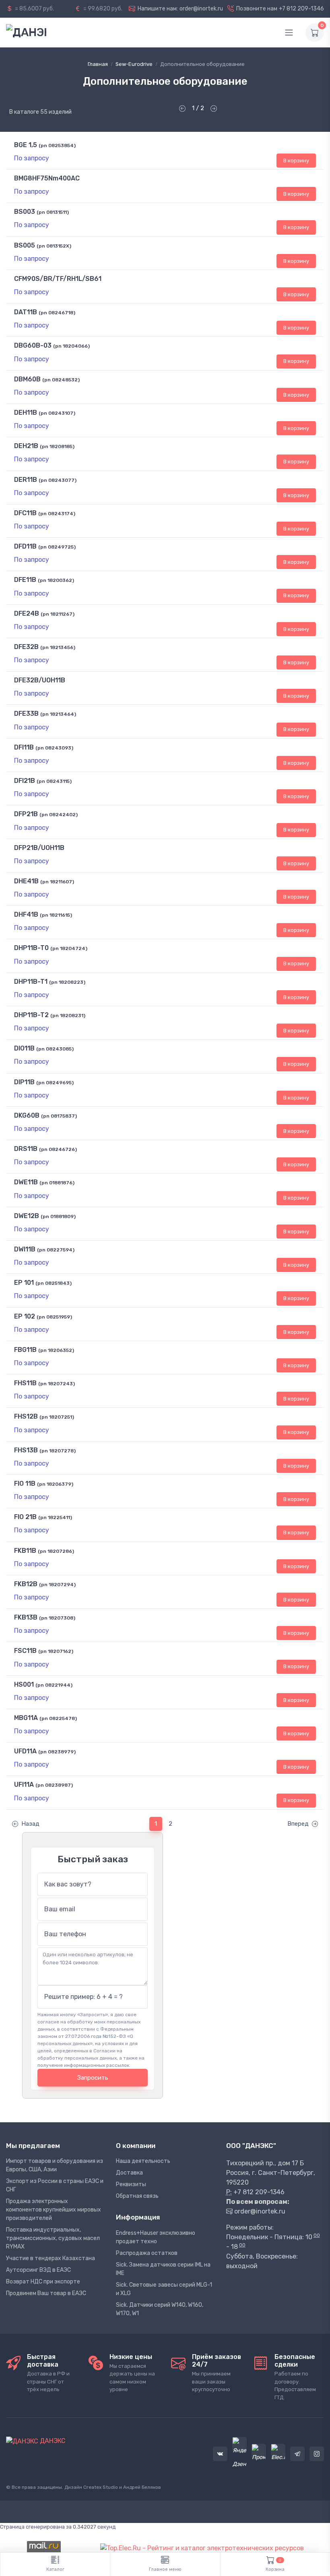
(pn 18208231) (68, 1016)
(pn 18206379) (55, 1484)
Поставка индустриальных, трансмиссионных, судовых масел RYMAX (53, 2238)
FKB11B (25, 1551)
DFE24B (27, 613)
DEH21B (26, 446)
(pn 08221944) (54, 1685)
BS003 (25, 212)
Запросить (93, 2078)
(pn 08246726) (58, 1149)
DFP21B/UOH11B (39, 848)
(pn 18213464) (58, 714)
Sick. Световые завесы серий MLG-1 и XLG (164, 2289)
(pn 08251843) (54, 1283)
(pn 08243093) (54, 748)
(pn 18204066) (71, 346)
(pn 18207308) (57, 1618)
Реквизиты (131, 2184)
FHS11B (25, 1383)
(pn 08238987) (54, 1785)
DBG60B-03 (33, 345)
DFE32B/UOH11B (40, 680)
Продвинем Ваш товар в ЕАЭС (46, 2293)
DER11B (26, 480)
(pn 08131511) (53, 212)
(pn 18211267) (58, 614)
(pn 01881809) (58, 1216)
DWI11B (25, 1249)
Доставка (129, 2173)
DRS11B (26, 1149)
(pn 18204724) (69, 948)
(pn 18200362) (56, 580)
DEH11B (26, 413)
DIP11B (24, 1082)
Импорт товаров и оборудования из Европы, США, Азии (55, 2165)
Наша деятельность (143, 2161)
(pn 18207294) (57, 1585)
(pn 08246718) (57, 313)
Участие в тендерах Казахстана (51, 2258)
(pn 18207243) (57, 1384)
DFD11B (25, 546)
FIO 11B (25, 1484)
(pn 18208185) (57, 446)
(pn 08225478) (58, 1718)
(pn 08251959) (54, 1317)
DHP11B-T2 (31, 1015)
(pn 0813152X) (54, 246)
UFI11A (24, 1785)
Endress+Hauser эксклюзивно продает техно (156, 2237)
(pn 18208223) (67, 982)
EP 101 (24, 1283)
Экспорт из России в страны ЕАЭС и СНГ (55, 2185)
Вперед (298, 1824)
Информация (138, 2217)
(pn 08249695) (55, 1083)
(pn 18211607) (57, 882)
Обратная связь (137, 2196)
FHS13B (26, 1450)
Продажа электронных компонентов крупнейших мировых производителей (54, 2210)
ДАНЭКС (52, 2441)
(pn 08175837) (59, 1116)
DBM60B (27, 379)
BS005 (25, 245)
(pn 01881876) (57, 1183)
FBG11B (25, 1350)
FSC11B (25, 1651)
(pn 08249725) (57, 547)
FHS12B (26, 1416)
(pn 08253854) (57, 145)
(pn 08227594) (56, 1250)
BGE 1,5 (26, 145)
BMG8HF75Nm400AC (47, 178)
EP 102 (25, 1316)
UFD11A (25, 1751)
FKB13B (26, 1617)
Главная (98, 64)
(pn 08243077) (58, 480)
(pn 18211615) (56, 915)
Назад (30, 1824)
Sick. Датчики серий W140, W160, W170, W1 (160, 2309)
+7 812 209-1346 (301, 9)
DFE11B (25, 580)
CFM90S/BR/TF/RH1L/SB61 (58, 279)
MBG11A (26, 1718)
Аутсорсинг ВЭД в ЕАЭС (38, 2270)
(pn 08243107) (57, 413)
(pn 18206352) (56, 1350)
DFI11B (24, 747)
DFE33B (26, 714)
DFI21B (25, 781)
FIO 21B (25, 1517)
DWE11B (26, 1182)
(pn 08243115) (54, 781)
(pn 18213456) (58, 647)
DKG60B (27, 1115)
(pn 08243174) (57, 514)
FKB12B (26, 1584)
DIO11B (24, 1048)
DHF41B (26, 914)
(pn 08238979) (57, 1752)
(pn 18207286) (56, 1551)
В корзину (296, 161)
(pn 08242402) (59, 815)
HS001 (24, 1684)
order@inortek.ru (201, 9)
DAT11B (26, 312)
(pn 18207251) (57, 1417)
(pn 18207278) (58, 1451)
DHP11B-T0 (31, 948)
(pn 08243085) (55, 1049)
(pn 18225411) (55, 1517)
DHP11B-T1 (31, 982)
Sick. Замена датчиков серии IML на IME (163, 2269)
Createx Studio (101, 2487)
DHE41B (26, 881)
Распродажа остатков (147, 2253)
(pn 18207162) (56, 1651)
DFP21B (26, 814)
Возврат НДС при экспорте (43, 2282)
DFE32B (26, 647)
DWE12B (27, 1216)
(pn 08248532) (61, 380)
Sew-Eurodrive (134, 64)
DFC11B (25, 513)
